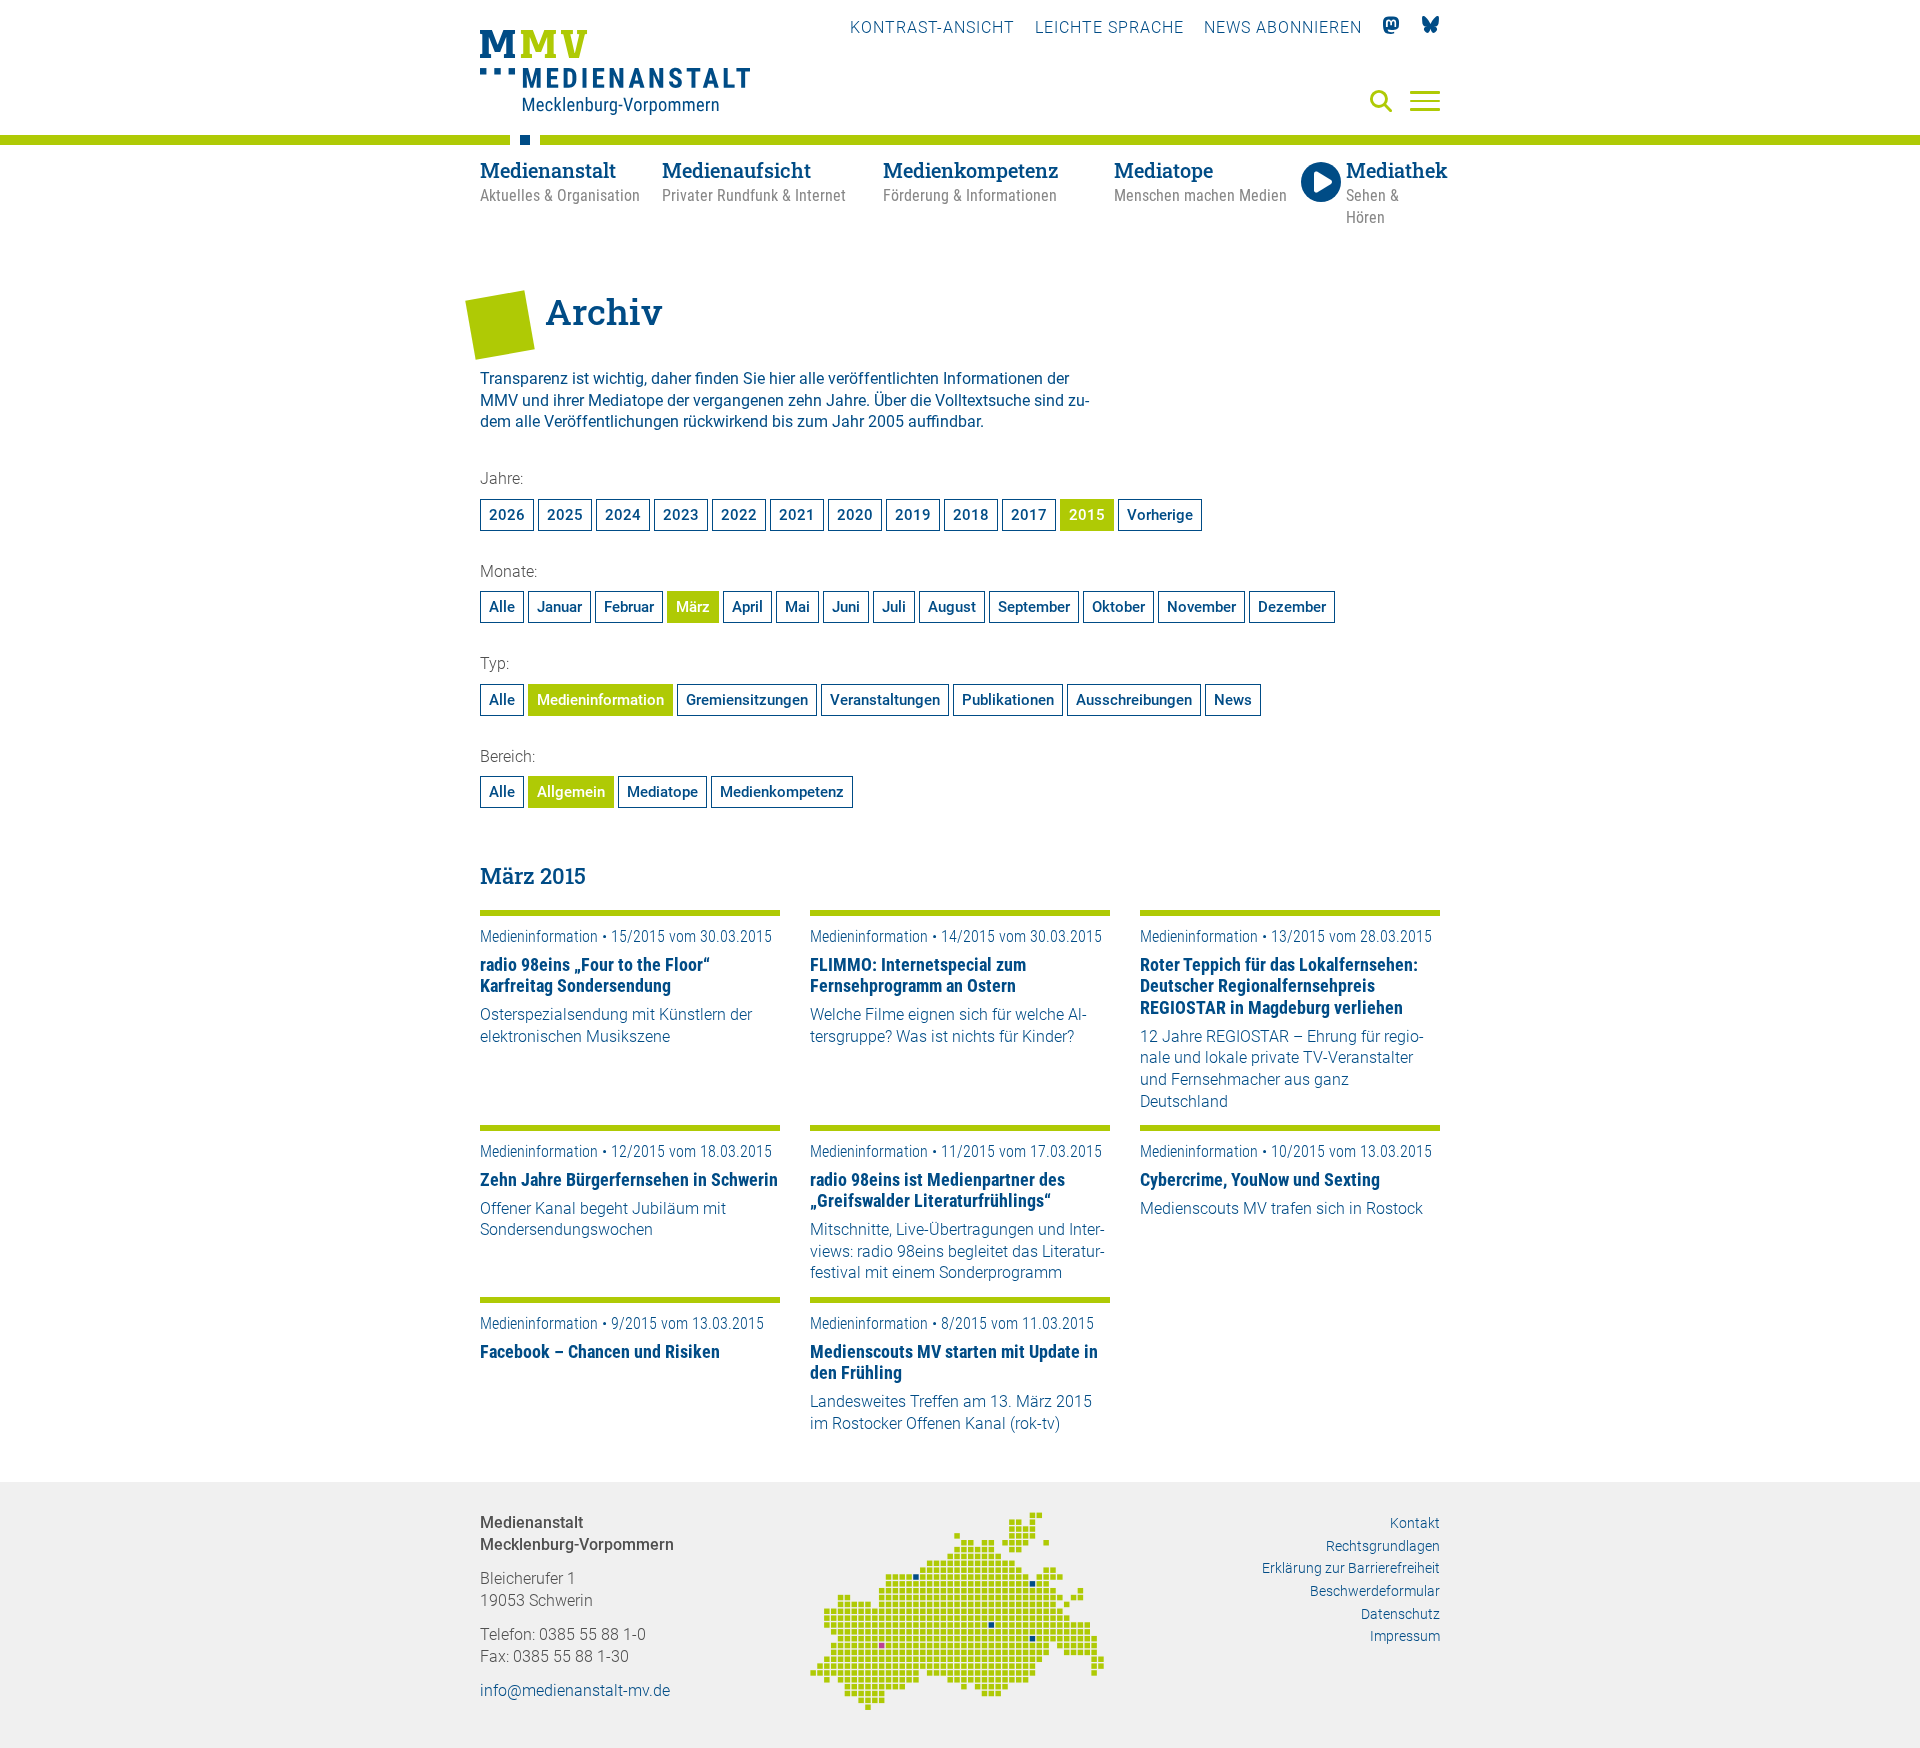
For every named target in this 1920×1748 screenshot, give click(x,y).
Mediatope (662, 792)
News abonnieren (1283, 27)
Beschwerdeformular (1375, 1591)
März (693, 607)
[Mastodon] (1391, 27)
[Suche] (1385, 102)
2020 (855, 515)
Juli (894, 607)
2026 (507, 515)
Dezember (1292, 607)
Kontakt (1415, 1523)
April (747, 607)
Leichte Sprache (1109, 27)
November (1201, 607)
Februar (629, 607)
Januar (559, 607)
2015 (1087, 515)
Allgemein (571, 792)
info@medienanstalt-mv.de (575, 1690)
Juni (846, 607)
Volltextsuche (982, 400)
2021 (797, 515)
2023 (681, 515)
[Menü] (1425, 100)
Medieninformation (600, 700)
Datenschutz (1400, 1614)
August (952, 607)
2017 (1029, 515)
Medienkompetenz (782, 792)
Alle (502, 607)
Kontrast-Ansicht (932, 27)
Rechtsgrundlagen (1383, 1546)
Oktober (1118, 607)
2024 (623, 515)
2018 (971, 515)
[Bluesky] (1430, 27)
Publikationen (1008, 700)
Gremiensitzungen (747, 700)
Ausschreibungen (1134, 700)
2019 (913, 515)
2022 (739, 515)
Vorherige (1160, 515)
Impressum (1405, 1636)
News (1233, 700)
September (1034, 607)
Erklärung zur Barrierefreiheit (1351, 1568)
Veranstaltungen (885, 700)
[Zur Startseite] (615, 75)
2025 (565, 515)
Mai (797, 607)
